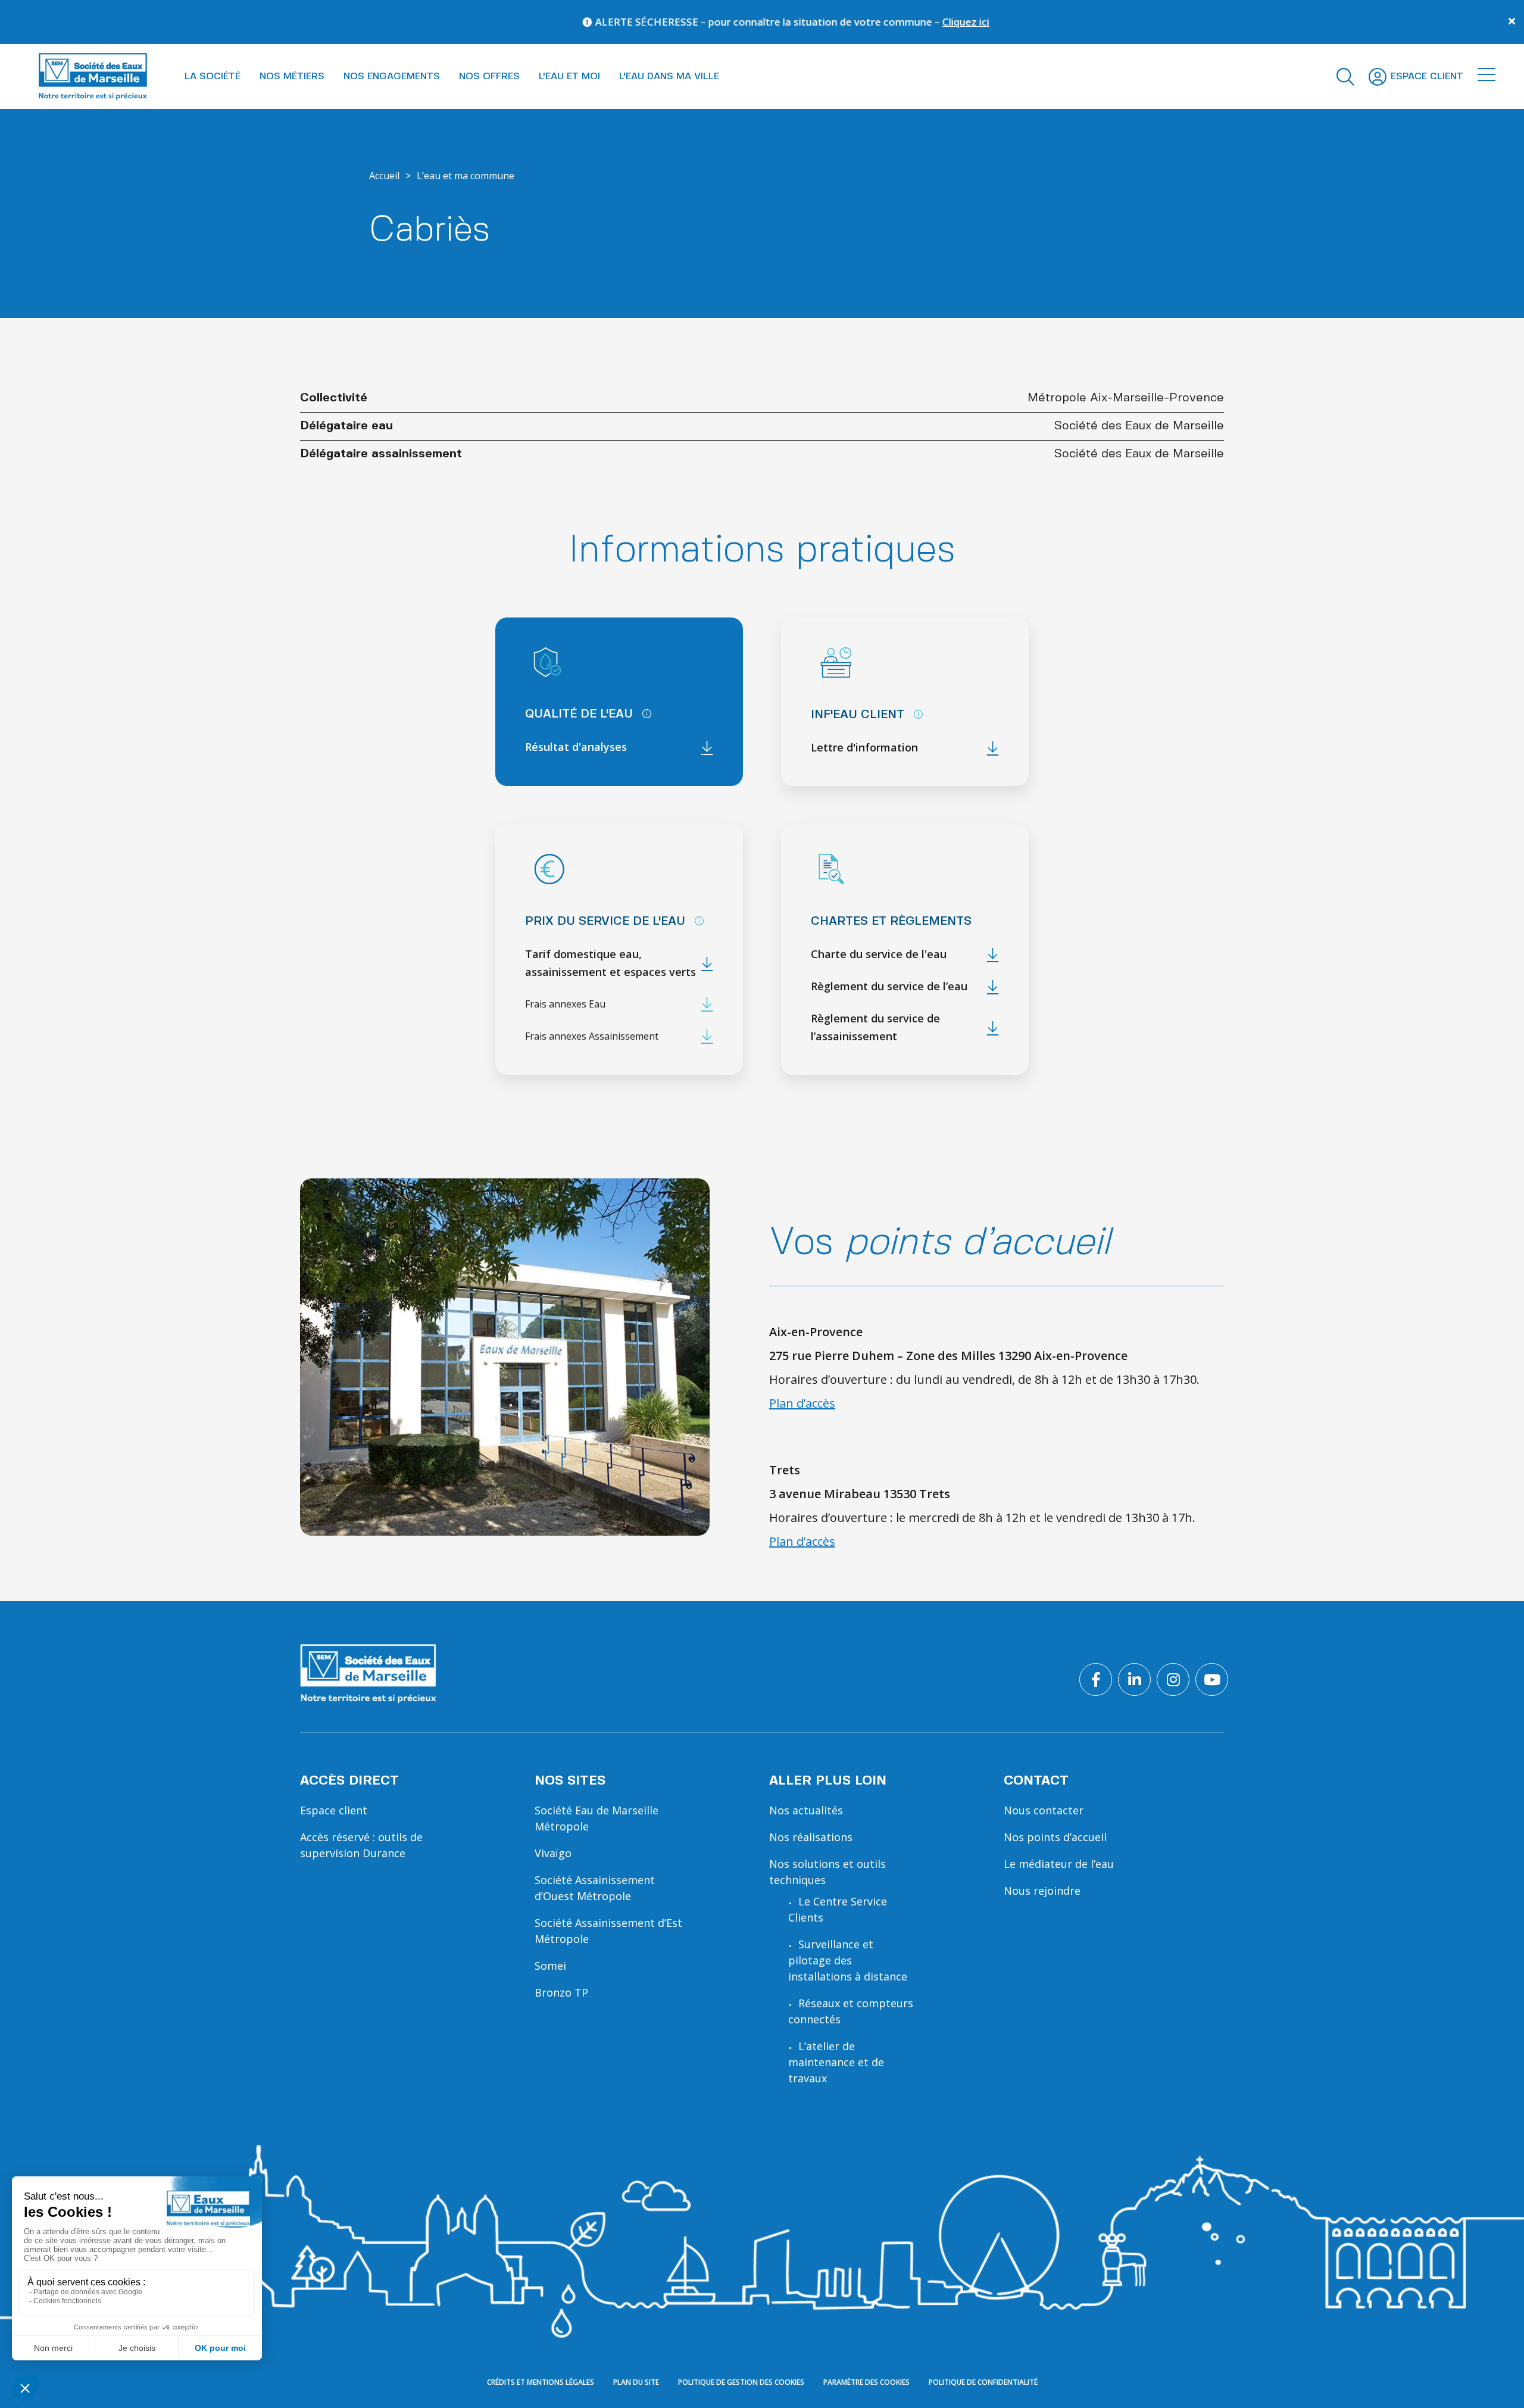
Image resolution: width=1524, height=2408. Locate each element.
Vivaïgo (553, 1853)
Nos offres (489, 77)
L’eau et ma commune (466, 176)
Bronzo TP (561, 1992)
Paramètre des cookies (866, 2383)
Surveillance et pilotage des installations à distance (848, 1960)
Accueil (384, 176)
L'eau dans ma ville (669, 77)
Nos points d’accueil (1055, 1837)
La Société (213, 77)
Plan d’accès (802, 1403)
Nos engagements (392, 77)
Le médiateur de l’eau (1059, 1864)
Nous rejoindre (1042, 1891)
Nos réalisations (811, 1837)
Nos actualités (806, 1810)
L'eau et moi (569, 77)
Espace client (334, 1810)
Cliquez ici (805, 22)
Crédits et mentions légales (541, 2383)
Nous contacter (1044, 1810)
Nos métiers (292, 77)
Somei (550, 1966)
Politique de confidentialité (983, 2383)
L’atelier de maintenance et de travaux (836, 2062)
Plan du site (636, 2383)
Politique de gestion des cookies (741, 2383)
